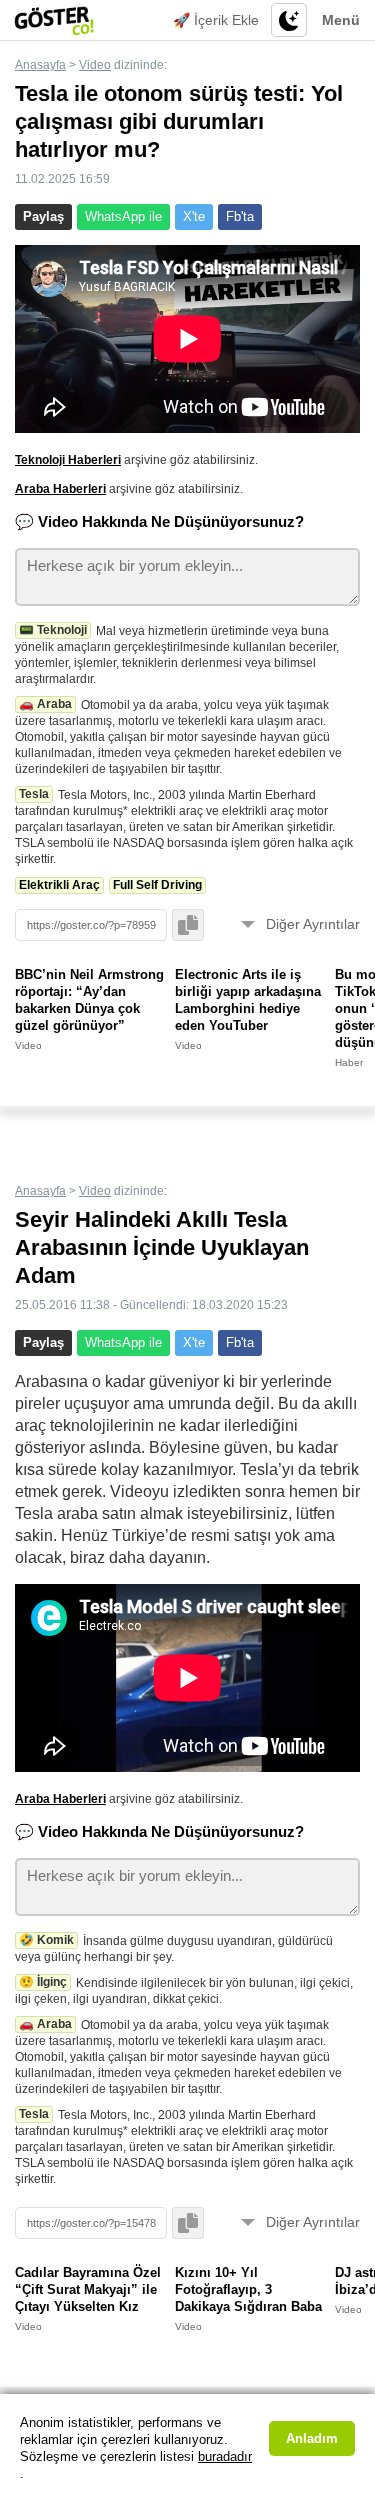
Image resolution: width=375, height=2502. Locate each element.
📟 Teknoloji (53, 630)
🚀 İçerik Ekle (216, 20)
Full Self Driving (157, 885)
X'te (194, 216)
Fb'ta (240, 216)
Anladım (312, 2438)
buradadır (225, 2456)
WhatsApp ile (123, 216)
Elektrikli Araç (59, 885)
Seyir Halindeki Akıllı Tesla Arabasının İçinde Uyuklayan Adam (162, 1247)
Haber (349, 1062)
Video (95, 65)
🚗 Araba (45, 704)
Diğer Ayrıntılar (313, 924)
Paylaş (43, 216)
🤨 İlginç (43, 1982)
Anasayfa (40, 65)
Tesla (34, 794)
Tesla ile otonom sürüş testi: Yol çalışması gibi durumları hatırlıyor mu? (179, 121)
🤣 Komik (46, 1940)
